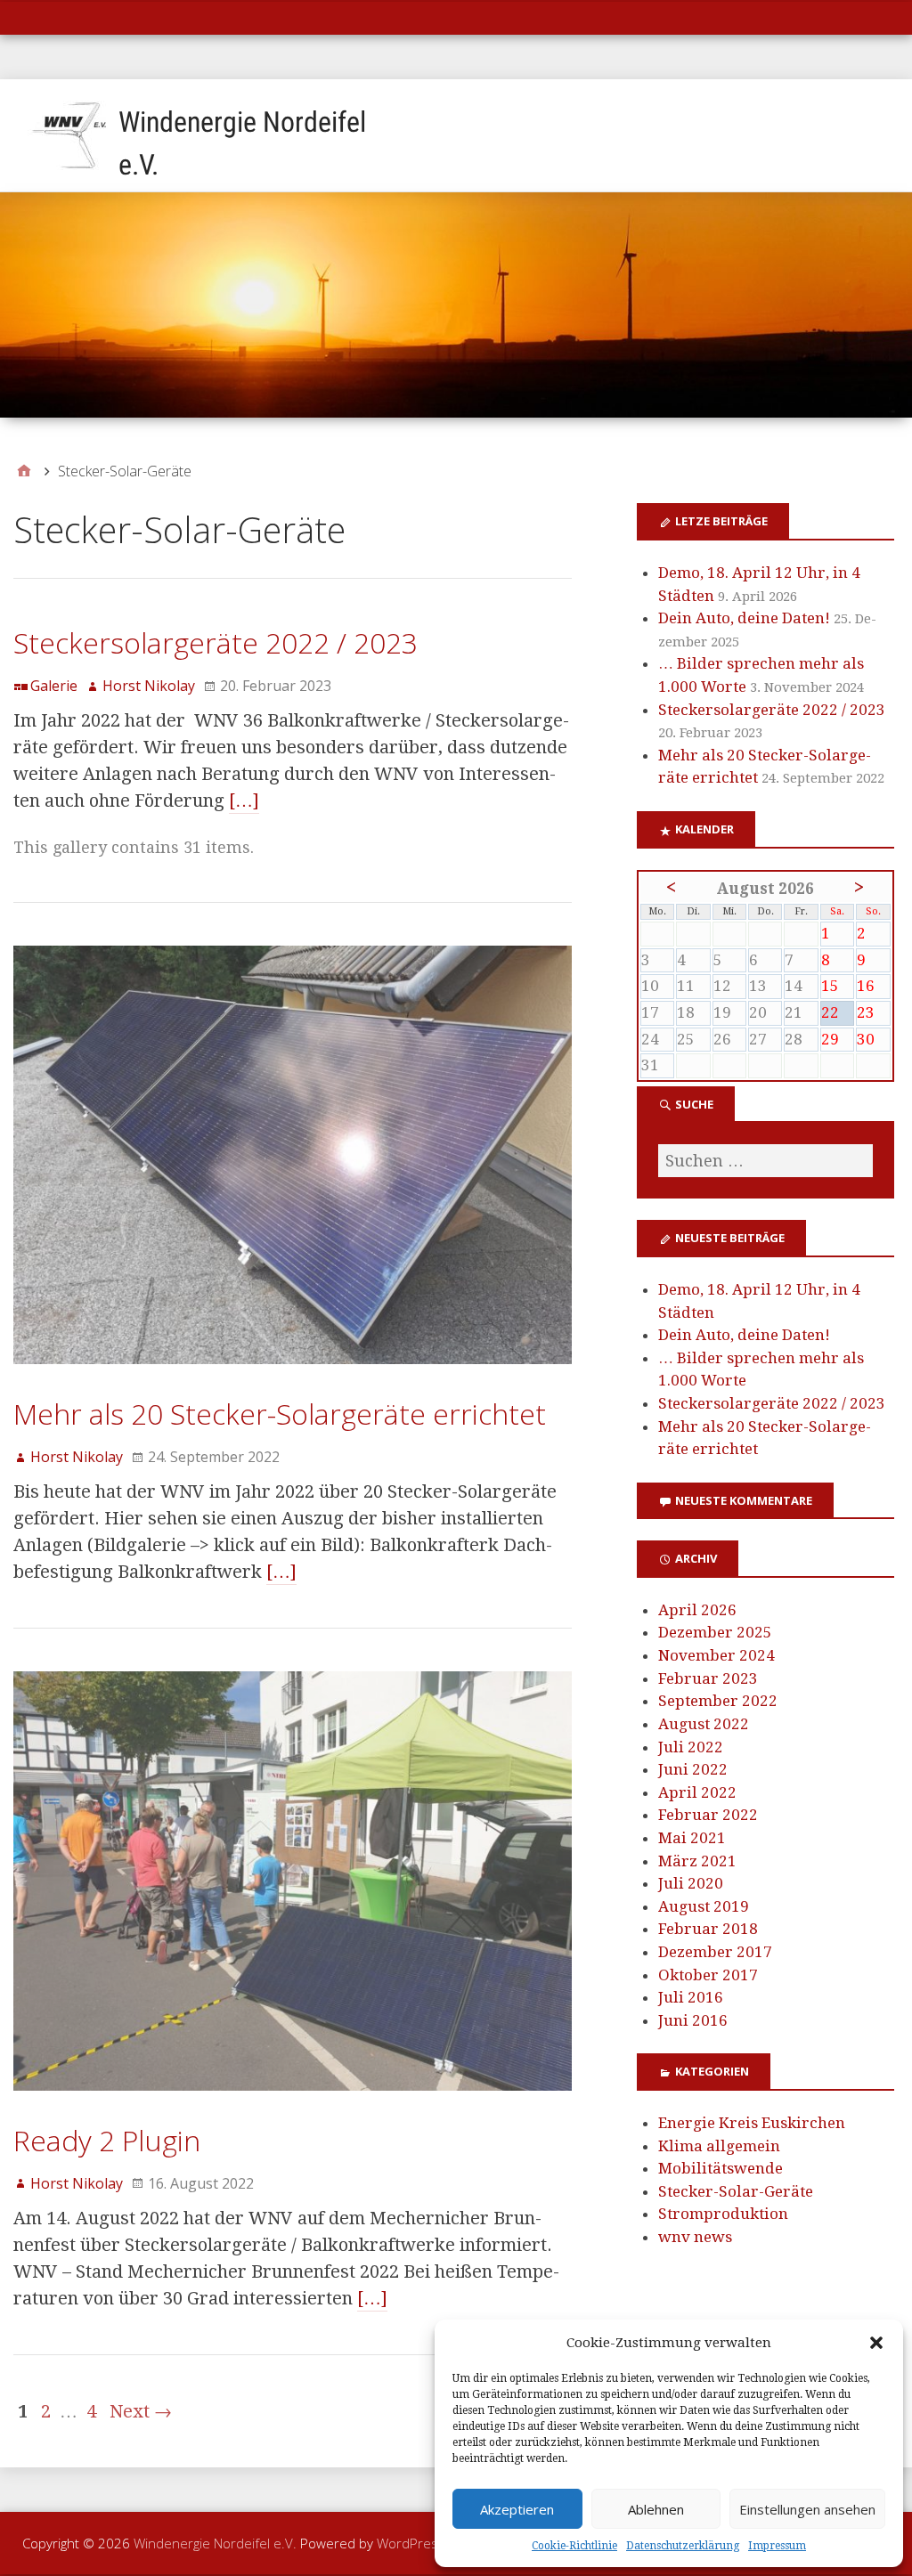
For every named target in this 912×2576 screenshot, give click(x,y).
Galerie (54, 686)
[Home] (24, 471)
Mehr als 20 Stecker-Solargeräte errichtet (280, 1414)
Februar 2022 (708, 1815)
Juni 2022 (693, 1769)
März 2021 (697, 1861)
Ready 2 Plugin (107, 2140)
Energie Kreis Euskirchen (752, 2123)
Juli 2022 (691, 1747)
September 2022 (718, 1701)
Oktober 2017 (708, 1975)
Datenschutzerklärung (683, 2546)
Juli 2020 (691, 1883)
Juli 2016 (691, 1997)
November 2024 (717, 1655)
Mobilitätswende (721, 2168)
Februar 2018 (708, 1929)
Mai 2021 (692, 1838)
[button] (876, 2343)
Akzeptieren (517, 2509)
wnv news (695, 2237)
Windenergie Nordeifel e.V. (215, 2543)
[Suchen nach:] (765, 1161)
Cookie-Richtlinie (574, 2546)
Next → (141, 2411)
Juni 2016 (693, 2020)
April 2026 (697, 1610)
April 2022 (697, 1792)
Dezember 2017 (715, 1952)
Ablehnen (656, 2509)
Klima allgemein (719, 2146)
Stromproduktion (723, 2214)
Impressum (777, 2546)
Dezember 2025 (715, 1632)
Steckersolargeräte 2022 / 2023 (216, 642)
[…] (244, 800)
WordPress (411, 2543)
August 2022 (704, 1724)
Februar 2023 (708, 1678)
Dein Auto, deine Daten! (744, 618)
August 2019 (704, 1906)
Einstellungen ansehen (807, 2509)
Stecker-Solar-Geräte (736, 2191)
